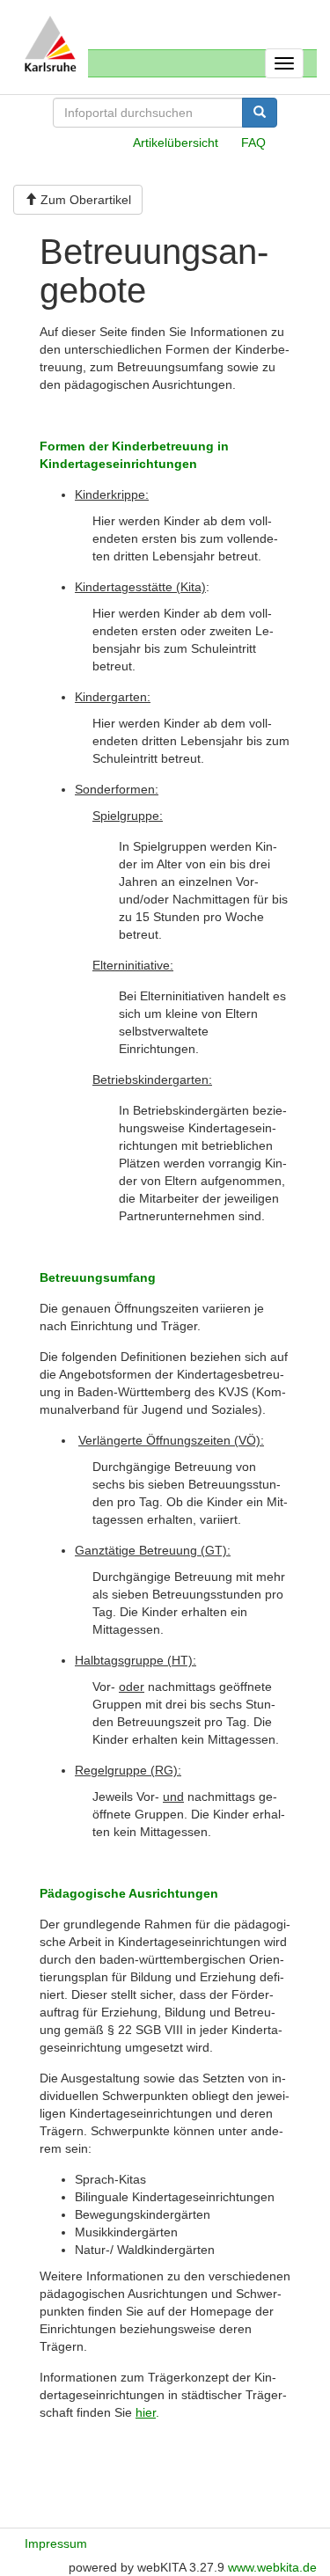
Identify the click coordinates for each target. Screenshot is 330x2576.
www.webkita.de (272, 2567)
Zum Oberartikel (84, 200)
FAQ (253, 143)
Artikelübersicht (176, 143)
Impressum (56, 2543)
